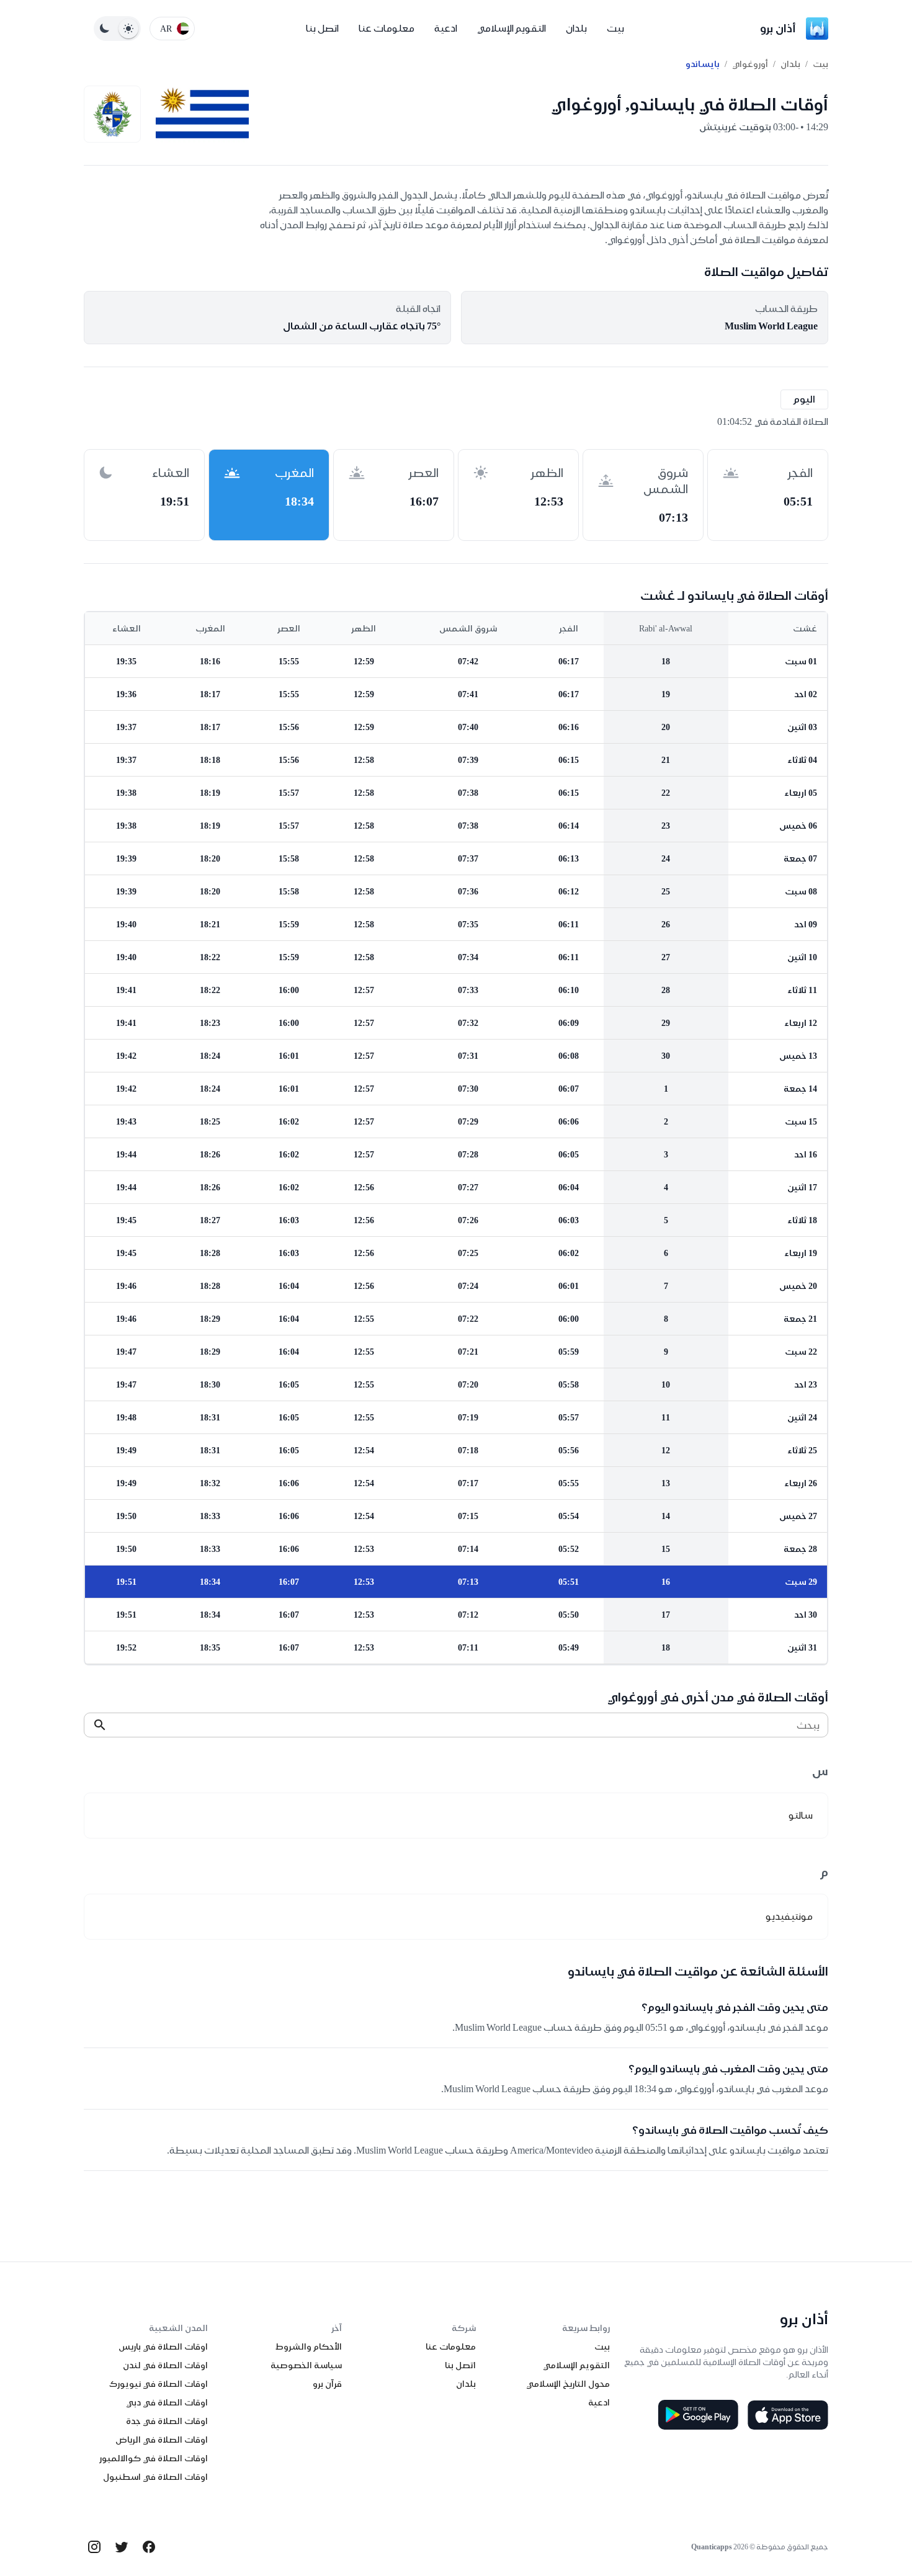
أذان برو (778, 28)
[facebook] (149, 2547)
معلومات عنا (387, 28)
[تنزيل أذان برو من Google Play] (698, 2415)
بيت (615, 28)
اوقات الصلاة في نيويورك (159, 2384)
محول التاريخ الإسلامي (568, 2384)
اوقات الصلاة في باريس (163, 2346)
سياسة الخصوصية (306, 2365)
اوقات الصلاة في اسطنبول (155, 2477)
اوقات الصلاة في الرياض (162, 2440)
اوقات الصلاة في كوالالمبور (154, 2458)
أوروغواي (750, 64)
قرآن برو (327, 2384)
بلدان (576, 28)
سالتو (801, 1815)
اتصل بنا (322, 28)
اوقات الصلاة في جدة (167, 2421)
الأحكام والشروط (309, 2346)
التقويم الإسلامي (512, 28)
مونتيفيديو (789, 1916)
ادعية (446, 28)
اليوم (804, 399)
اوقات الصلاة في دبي (167, 2402)
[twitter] (122, 2547)
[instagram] (94, 2547)
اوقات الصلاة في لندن (165, 2365)
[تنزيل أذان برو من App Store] (788, 2415)
